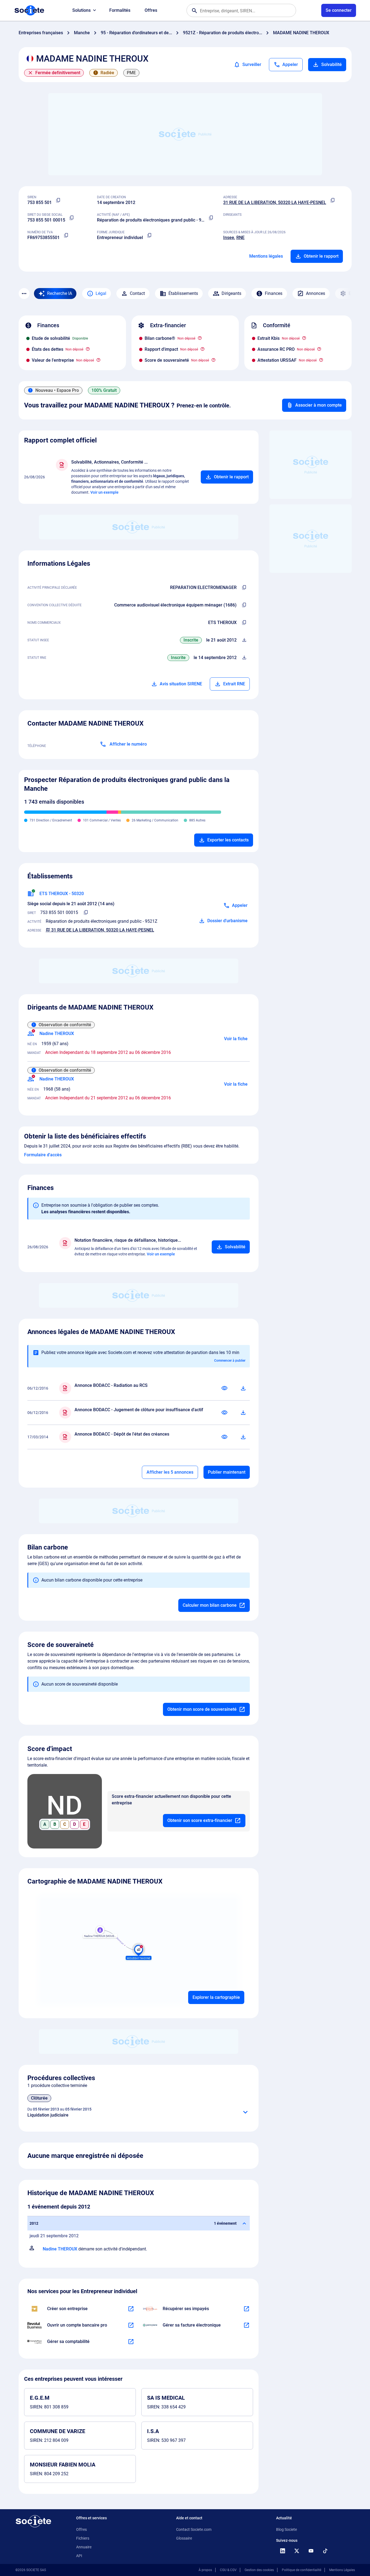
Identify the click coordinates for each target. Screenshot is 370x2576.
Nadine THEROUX (60, 2249)
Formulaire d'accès (43, 1155)
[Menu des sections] (24, 294)
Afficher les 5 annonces (170, 1472)
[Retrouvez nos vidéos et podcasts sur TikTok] (325, 2551)
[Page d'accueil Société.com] (29, 10)
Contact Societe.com (194, 2529)
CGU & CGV (228, 2570)
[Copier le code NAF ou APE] (211, 218)
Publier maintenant (227, 1472)
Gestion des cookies (259, 2570)
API (79, 2556)
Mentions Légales (342, 2570)
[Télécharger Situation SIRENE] (244, 640)
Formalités (120, 10)
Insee (229, 238)
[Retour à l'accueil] (33, 2521)
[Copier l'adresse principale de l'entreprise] (333, 200)
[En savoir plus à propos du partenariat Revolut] (131, 2325)
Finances (274, 293)
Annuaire (84, 2547)
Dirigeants (231, 293)
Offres (151, 10)
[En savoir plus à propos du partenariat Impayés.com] (246, 2309)
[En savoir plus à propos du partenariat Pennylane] (246, 2325)
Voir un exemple (104, 492)
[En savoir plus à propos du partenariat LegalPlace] (131, 2309)
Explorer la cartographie (216, 1997)
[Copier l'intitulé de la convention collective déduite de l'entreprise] (244, 605)
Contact (137, 293)
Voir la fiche (236, 1039)
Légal (101, 293)
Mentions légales (266, 256)
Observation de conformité (65, 1025)
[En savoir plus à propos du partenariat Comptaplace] (131, 2342)
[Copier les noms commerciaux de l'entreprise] (244, 623)
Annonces (315, 293)
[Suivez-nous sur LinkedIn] (283, 2551)
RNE (240, 238)
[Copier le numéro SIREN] (58, 200)
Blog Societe (286, 2529)
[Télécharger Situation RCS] (244, 658)
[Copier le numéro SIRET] (72, 218)
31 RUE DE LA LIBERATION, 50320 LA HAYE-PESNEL (275, 202)
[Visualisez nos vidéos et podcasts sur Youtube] (311, 2551)
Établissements (183, 293)
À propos (205, 2570)
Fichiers (83, 2538)
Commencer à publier (230, 1361)
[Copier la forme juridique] (150, 235)
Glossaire (184, 2538)
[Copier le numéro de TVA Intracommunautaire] (66, 235)
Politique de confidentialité (302, 2570)
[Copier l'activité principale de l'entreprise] (244, 588)
